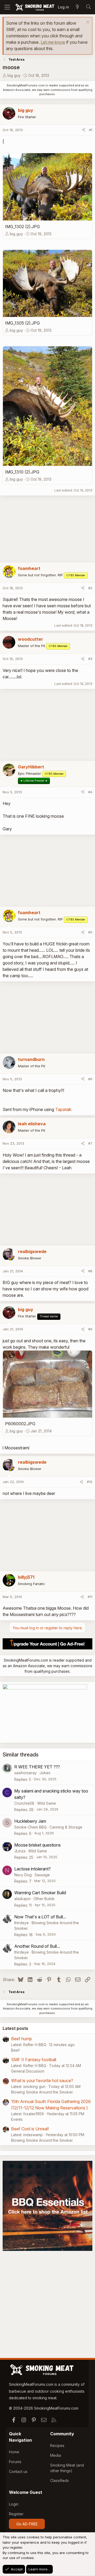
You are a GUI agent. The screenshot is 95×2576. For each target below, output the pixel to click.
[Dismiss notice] (87, 23)
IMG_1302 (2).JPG (22, 227)
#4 (90, 792)
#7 (90, 1143)
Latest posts (15, 2028)
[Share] (84, 130)
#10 (90, 1482)
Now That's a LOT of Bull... (40, 1917)
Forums (15, 2462)
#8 (90, 1271)
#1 (91, 130)
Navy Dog (23, 1875)
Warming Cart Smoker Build (40, 1893)
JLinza (20, 1851)
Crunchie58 (24, 1803)
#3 (90, 659)
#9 (90, 1329)
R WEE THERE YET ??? (37, 1767)
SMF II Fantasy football (34, 2060)
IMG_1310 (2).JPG (22, 472)
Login (14, 2504)
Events (17, 2119)
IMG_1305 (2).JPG (22, 323)
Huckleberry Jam (30, 1821)
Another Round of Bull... (37, 1946)
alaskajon (22, 1899)
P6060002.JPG (20, 1424)
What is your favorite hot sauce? (42, 2081)
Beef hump (22, 2039)
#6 (90, 1079)
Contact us (18, 2471)
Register (16, 2514)
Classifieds (60, 2480)
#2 (90, 588)
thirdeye (22, 1923)
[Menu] (7, 7)
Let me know (53, 42)
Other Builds (44, 1899)
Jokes (45, 1773)
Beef (15, 2050)
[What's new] (77, 7)
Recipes (57, 2446)
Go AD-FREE (27, 2524)
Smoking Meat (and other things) (67, 2468)
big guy (14, 75)
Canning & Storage (66, 1827)
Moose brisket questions (37, 1845)
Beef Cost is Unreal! (30, 2129)
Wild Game (47, 1803)
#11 (90, 1597)
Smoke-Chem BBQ (30, 1827)
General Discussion (28, 2071)
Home (14, 2452)
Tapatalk (63, 1109)
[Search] (88, 7)
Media (56, 2455)
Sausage (42, 1875)
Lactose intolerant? (32, 1869)
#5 (90, 932)
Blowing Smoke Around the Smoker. (42, 2092)
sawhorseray (25, 1773)
